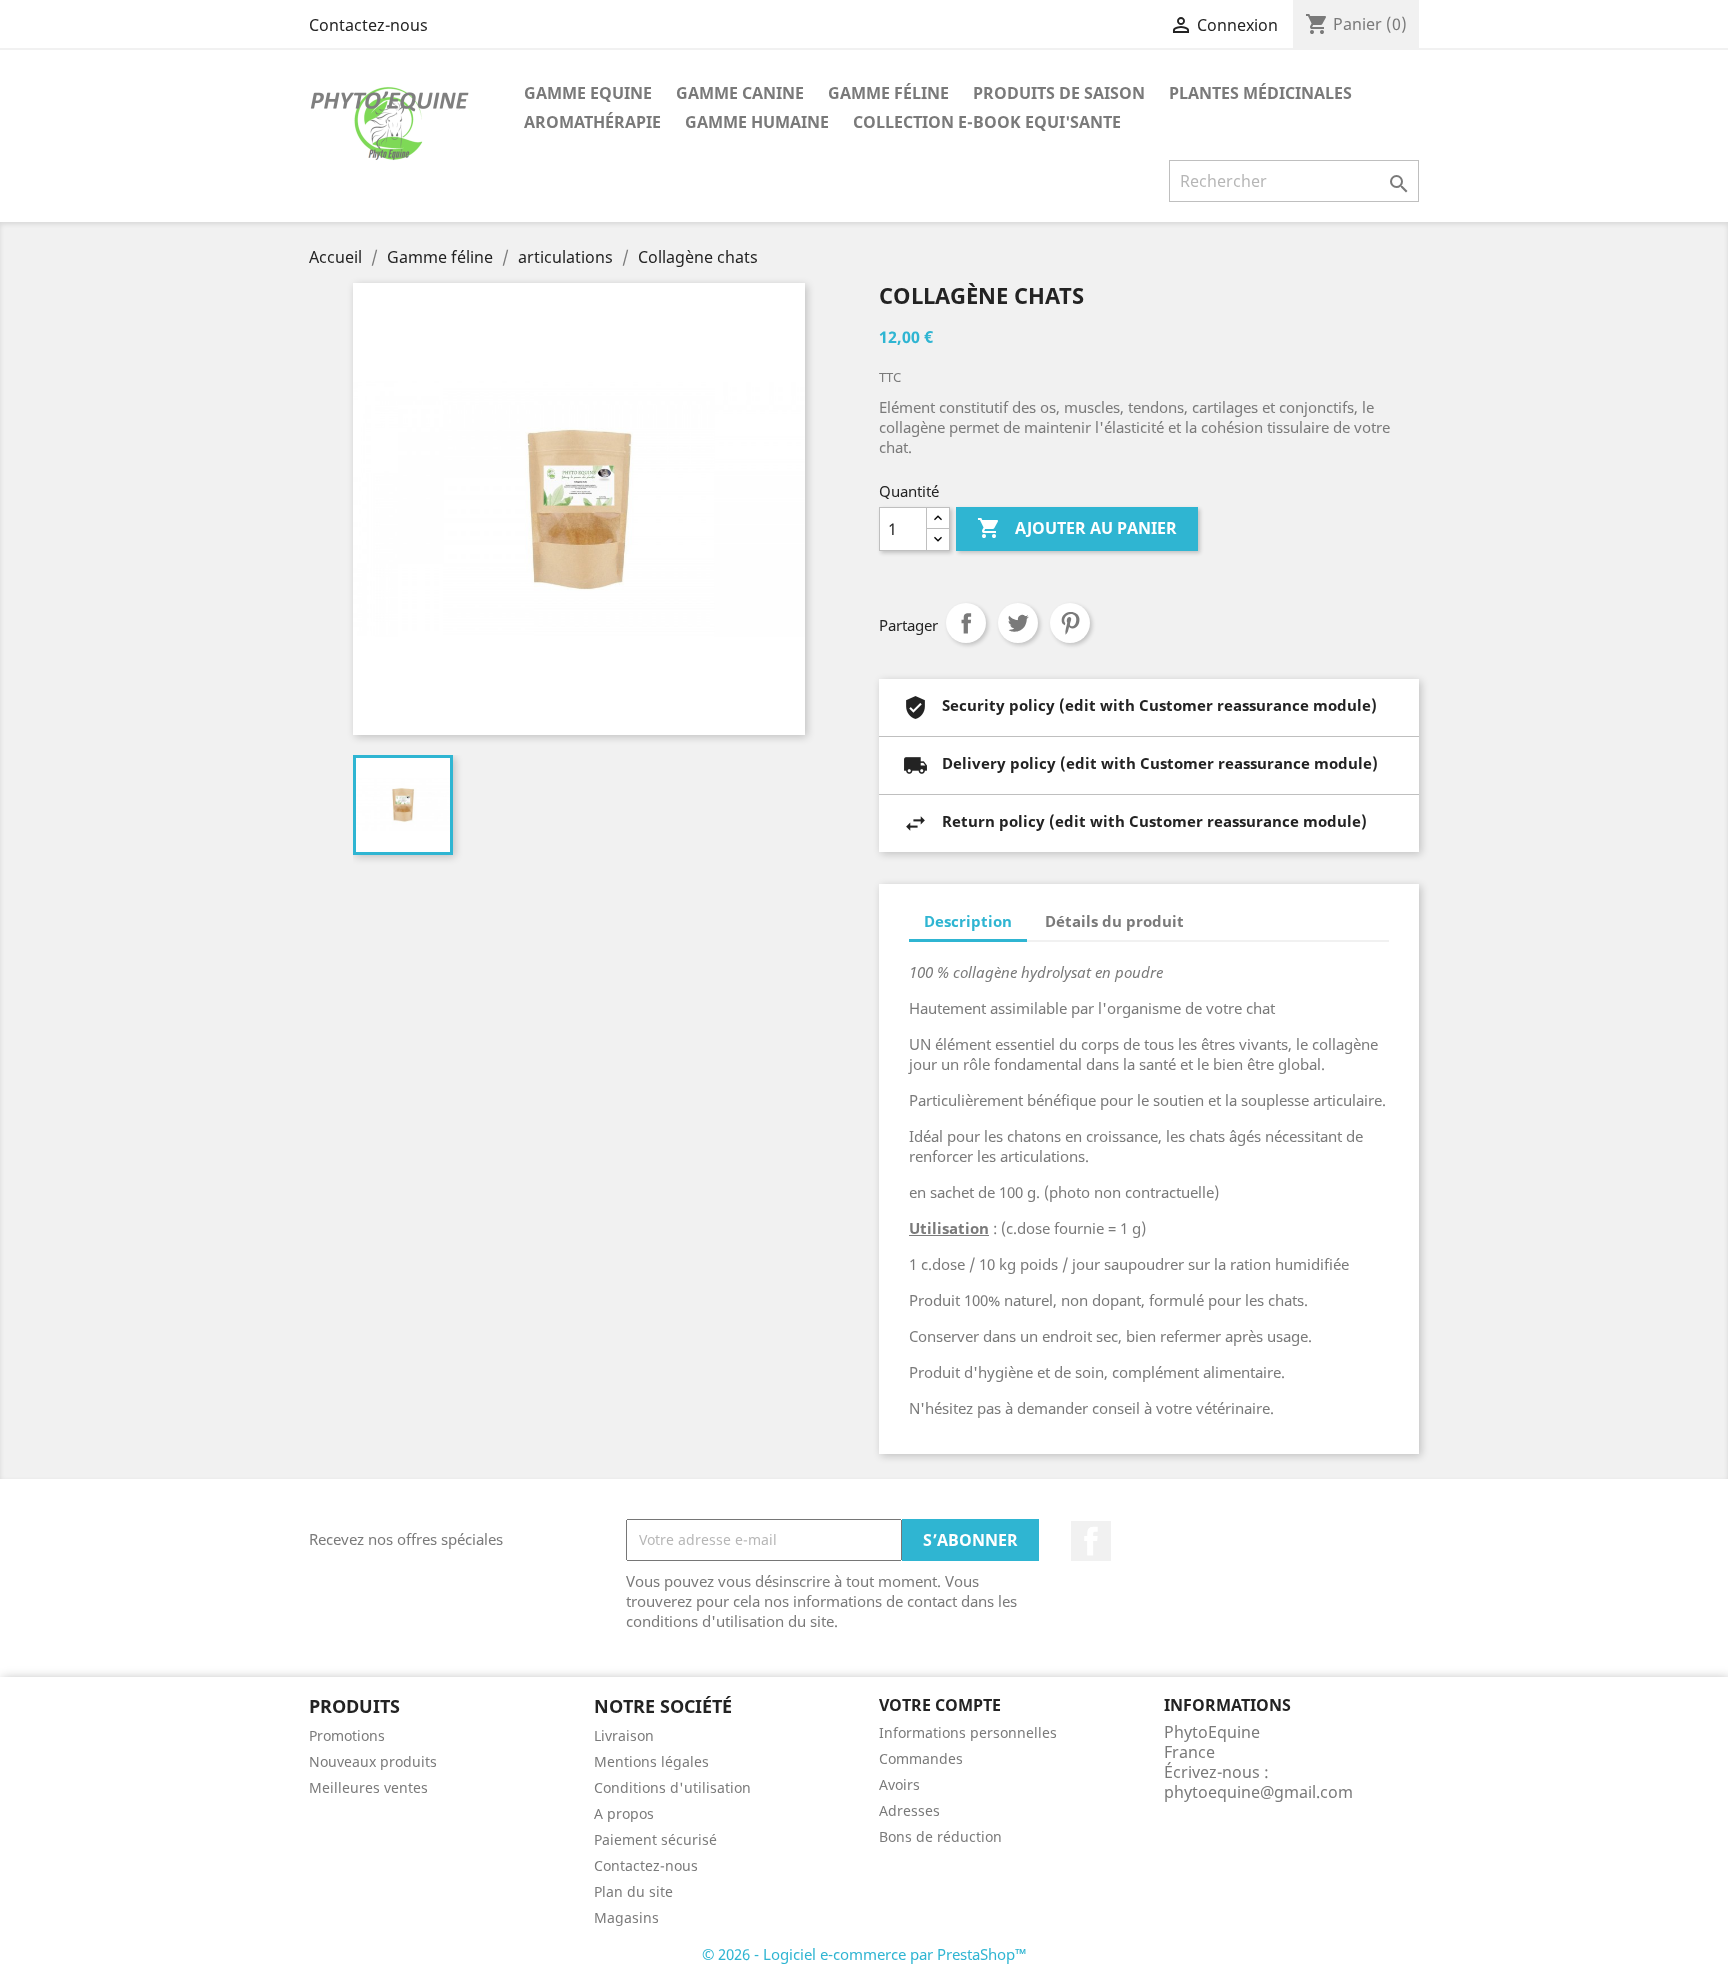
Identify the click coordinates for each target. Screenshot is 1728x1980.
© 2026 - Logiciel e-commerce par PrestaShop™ (864, 1954)
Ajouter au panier (1077, 528)
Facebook (1091, 1541)
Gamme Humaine (757, 122)
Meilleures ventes (368, 1787)
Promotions (347, 1735)
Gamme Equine (588, 93)
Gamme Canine (740, 93)
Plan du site (633, 1891)
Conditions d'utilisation (672, 1787)
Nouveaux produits (373, 1761)
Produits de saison (1059, 93)
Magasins (626, 1917)
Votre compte (940, 1705)
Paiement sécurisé (655, 1839)
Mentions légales (651, 1761)
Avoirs (899, 1784)
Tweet (1018, 623)
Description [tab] (968, 921)
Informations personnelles (968, 1732)
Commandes (921, 1758)
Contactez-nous (368, 25)
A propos (624, 1813)
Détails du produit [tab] (1114, 921)
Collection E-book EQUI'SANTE (987, 122)
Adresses (909, 1810)
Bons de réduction (940, 1836)
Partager (966, 623)
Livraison (624, 1735)
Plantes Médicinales (1260, 93)
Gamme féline (888, 93)
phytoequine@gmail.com (1258, 1792)
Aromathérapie (592, 122)
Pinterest (1070, 623)
